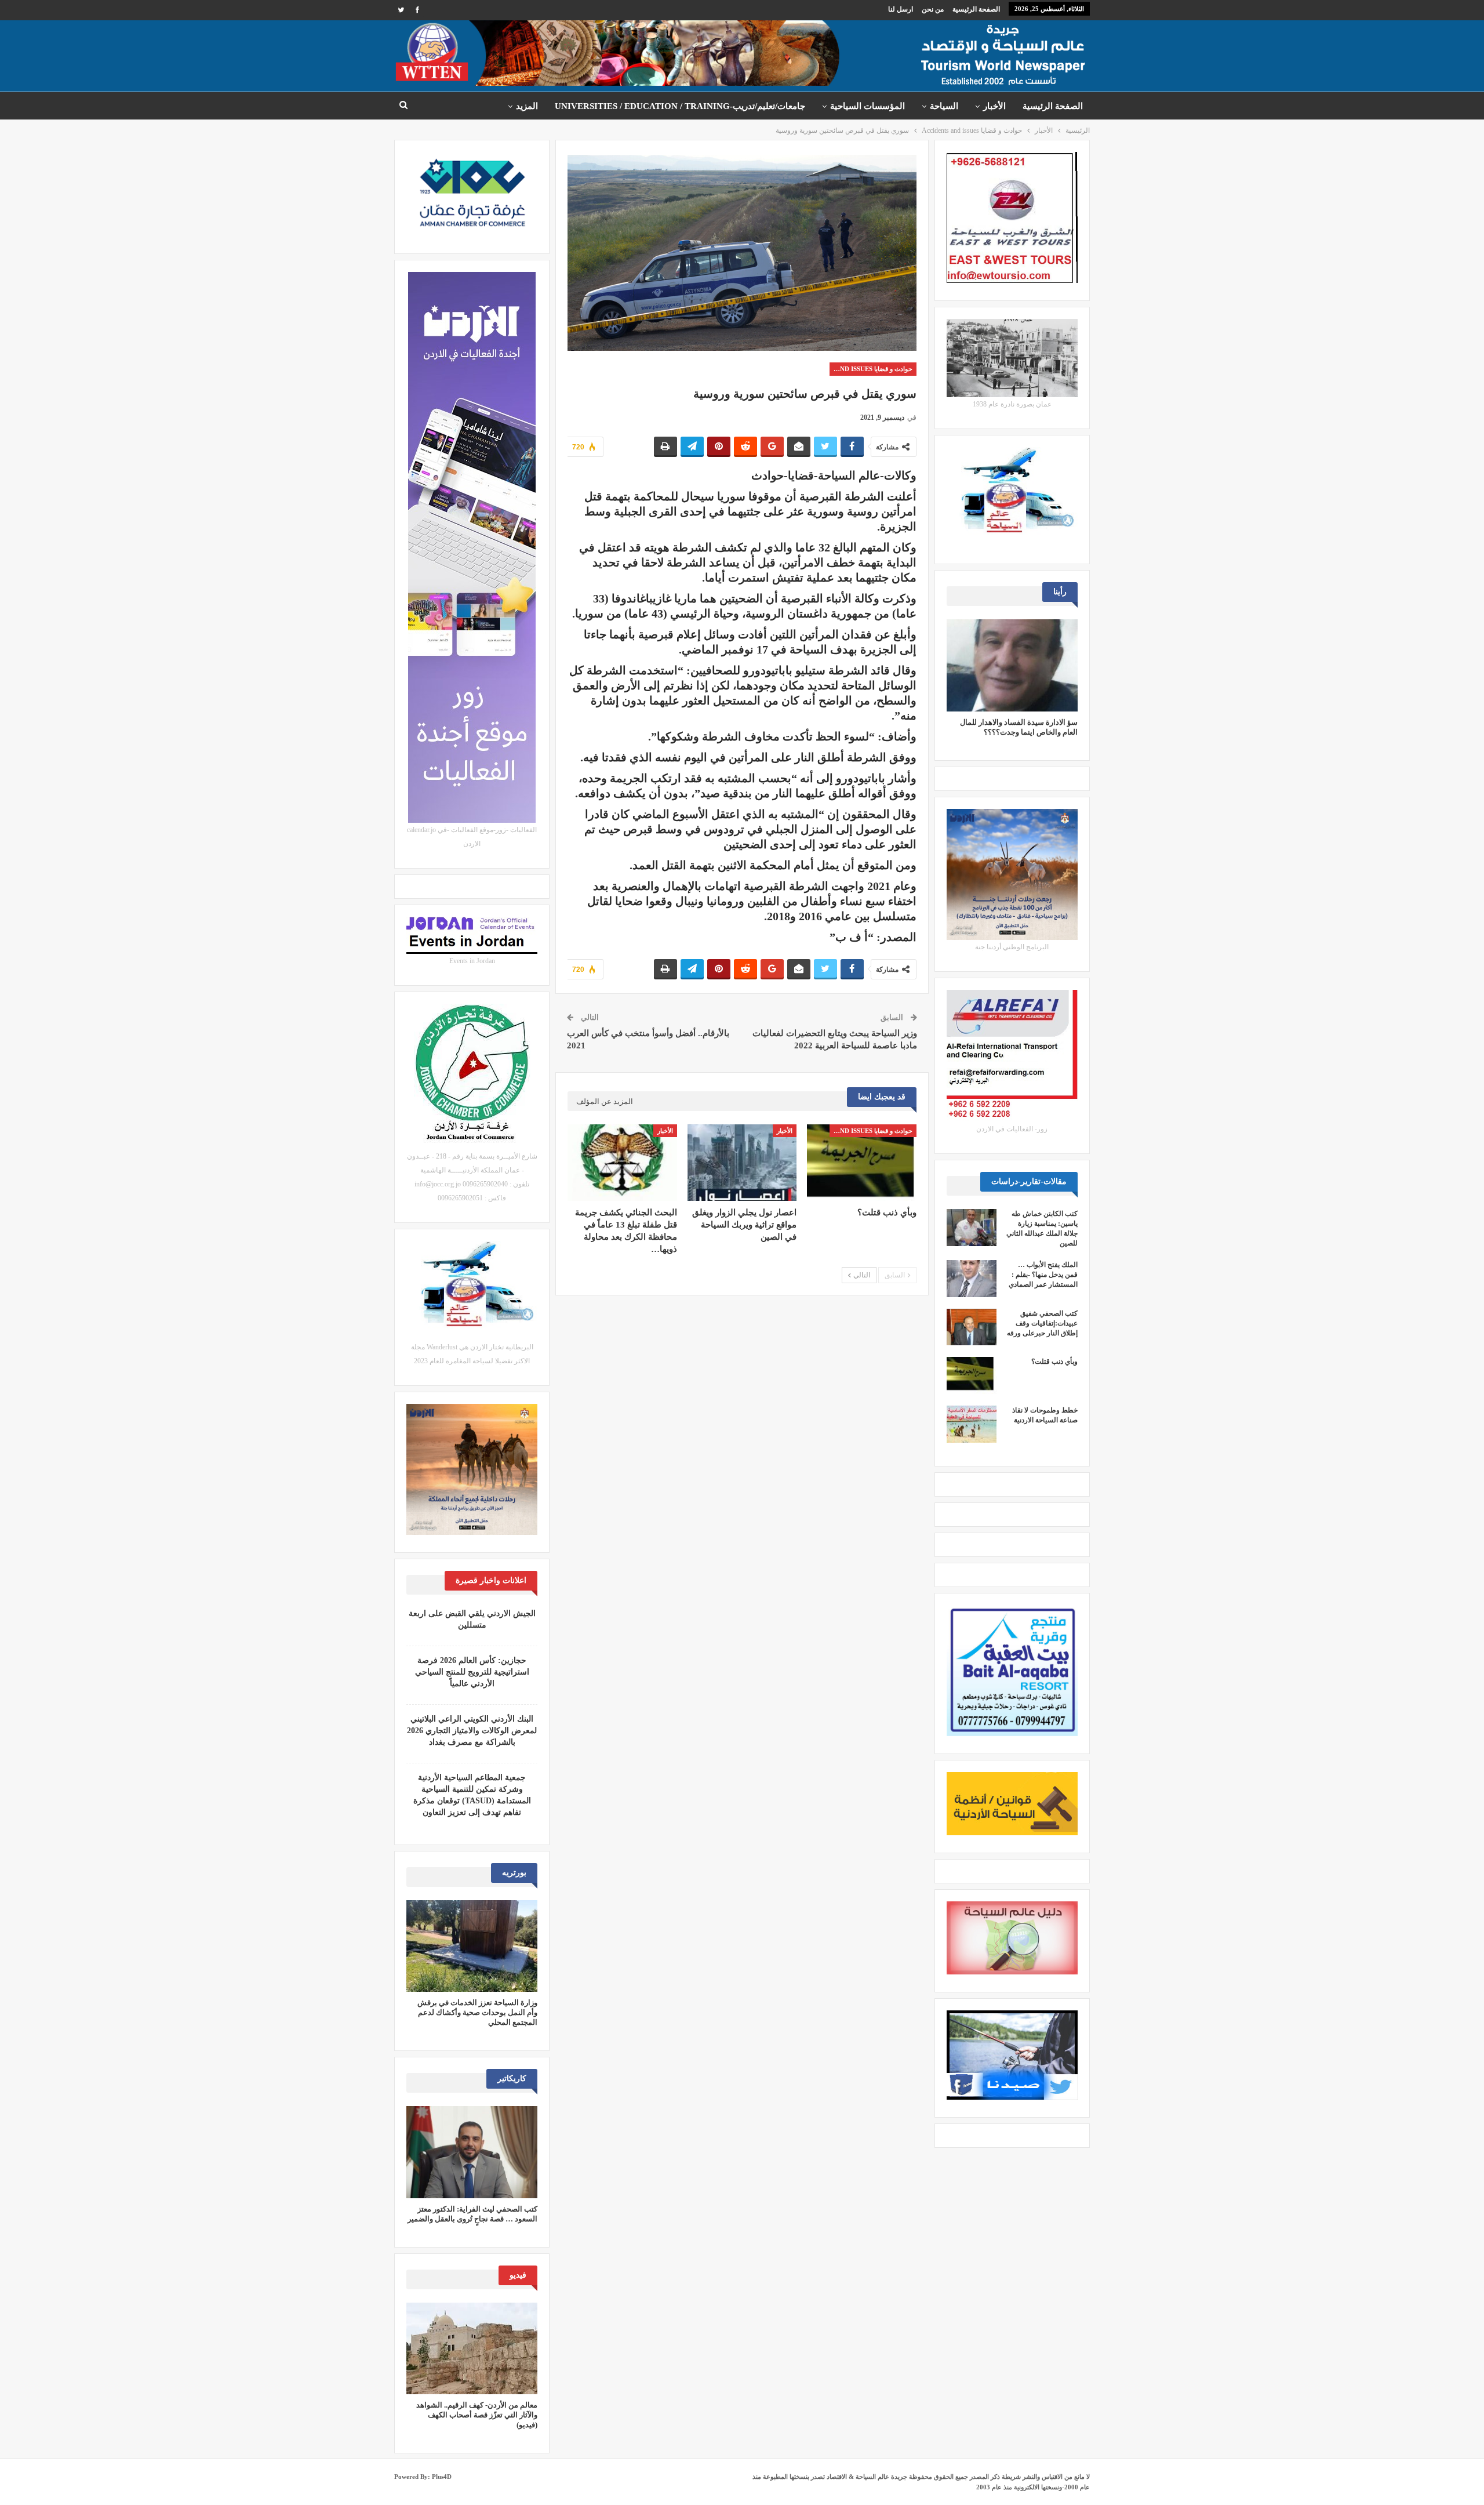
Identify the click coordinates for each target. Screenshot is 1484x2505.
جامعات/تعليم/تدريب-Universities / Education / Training (680, 106)
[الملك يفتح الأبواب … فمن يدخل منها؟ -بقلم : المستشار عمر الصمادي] (972, 1279)
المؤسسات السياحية (868, 106)
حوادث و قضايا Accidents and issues (871, 369)
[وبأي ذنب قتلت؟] (861, 1163)
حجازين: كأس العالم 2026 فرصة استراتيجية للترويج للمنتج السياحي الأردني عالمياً (472, 1672)
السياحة (944, 106)
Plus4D (442, 2477)
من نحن (933, 9)
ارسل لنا (901, 9)
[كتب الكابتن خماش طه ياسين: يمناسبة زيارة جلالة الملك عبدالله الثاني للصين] (972, 1228)
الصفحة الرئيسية (976, 9)
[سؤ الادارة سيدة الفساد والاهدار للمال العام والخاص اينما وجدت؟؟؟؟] (1012, 665)
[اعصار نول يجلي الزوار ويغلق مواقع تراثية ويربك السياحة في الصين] (742, 1163)
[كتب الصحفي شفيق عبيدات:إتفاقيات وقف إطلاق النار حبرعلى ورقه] (972, 1327)
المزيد (527, 106)
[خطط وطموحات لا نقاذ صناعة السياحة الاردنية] (972, 1424)
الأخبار (994, 106)
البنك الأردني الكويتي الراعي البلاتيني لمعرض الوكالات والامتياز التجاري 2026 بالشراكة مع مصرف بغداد (472, 1731)
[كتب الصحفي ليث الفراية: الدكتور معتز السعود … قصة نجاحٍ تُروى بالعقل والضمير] (472, 2152)
